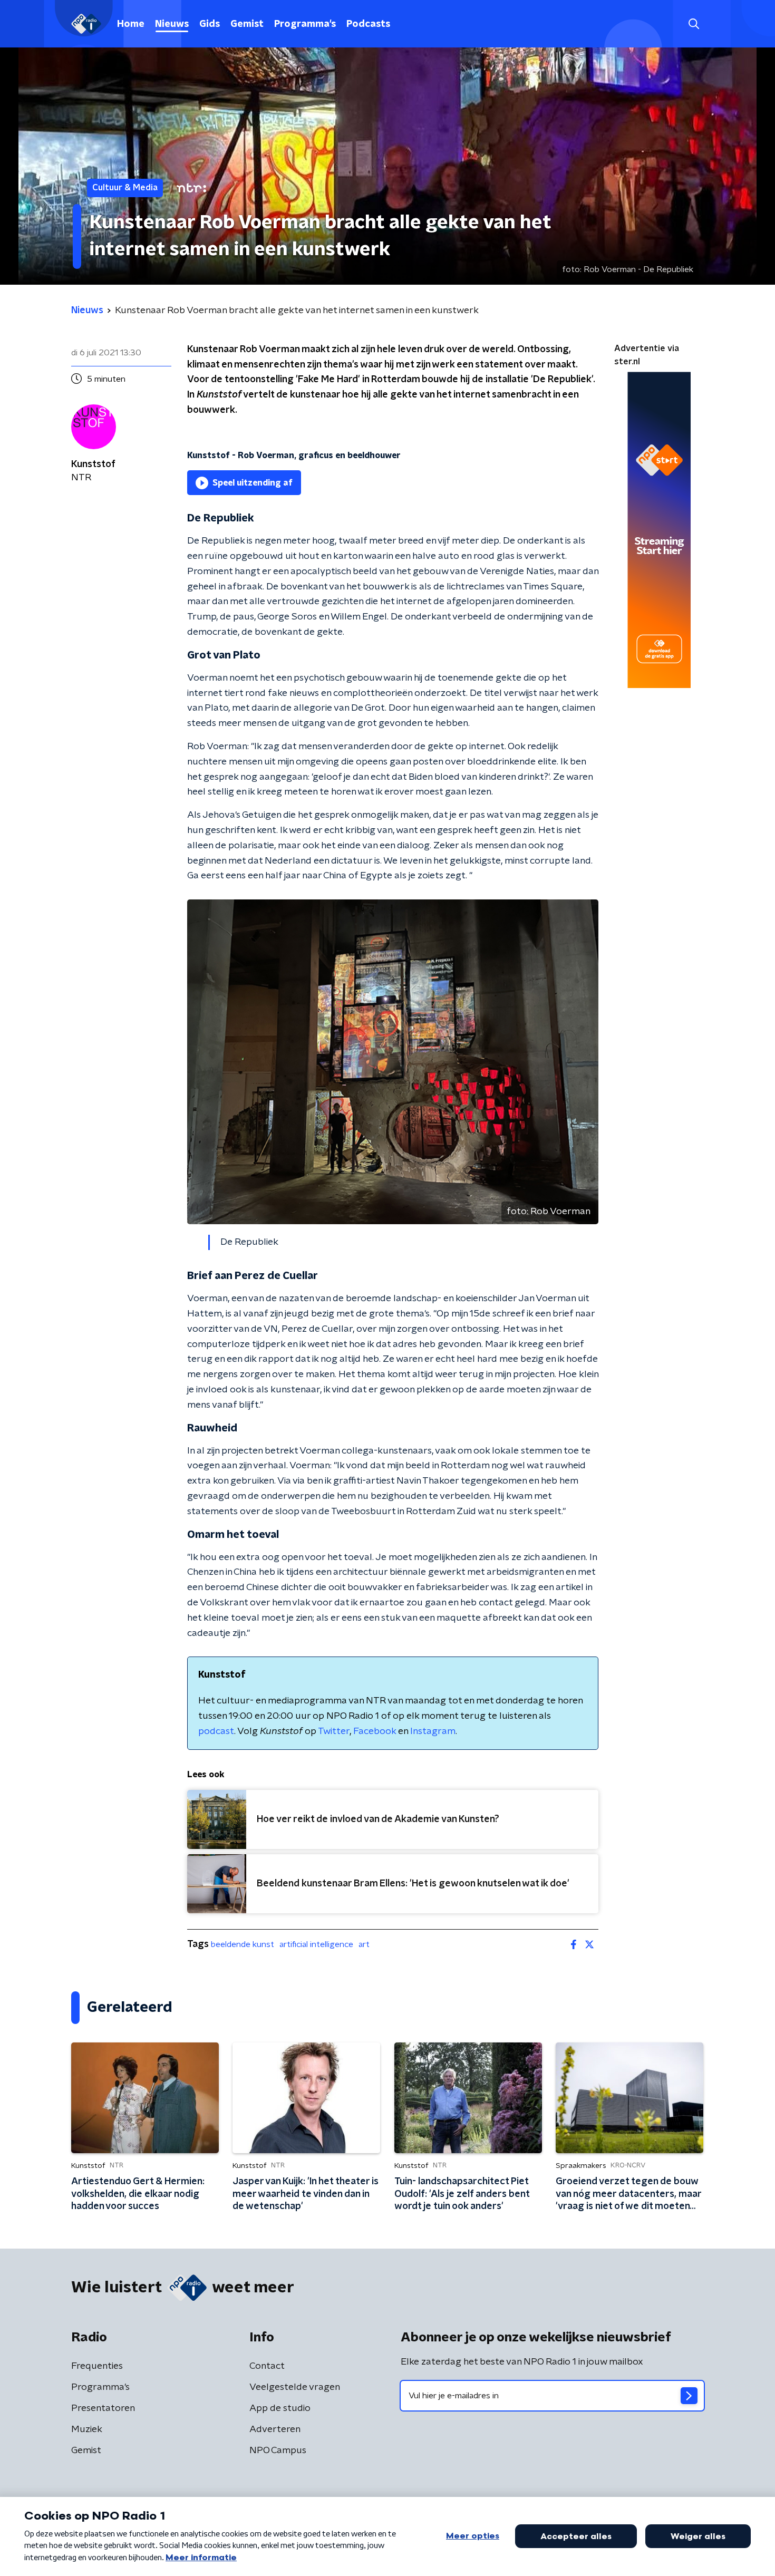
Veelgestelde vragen (295, 2387)
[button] (694, 24)
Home (131, 24)
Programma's (305, 24)
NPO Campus (278, 2451)
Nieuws (172, 24)
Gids (210, 24)
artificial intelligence (316, 1944)
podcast (216, 1731)
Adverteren (275, 2429)
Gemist (247, 24)
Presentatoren (103, 2408)
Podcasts (368, 24)
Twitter (334, 1731)
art (364, 1944)
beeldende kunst (243, 1944)
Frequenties (97, 2366)
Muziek (87, 2429)
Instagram (433, 1731)
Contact (267, 2366)
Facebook (375, 1731)
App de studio (280, 2408)
